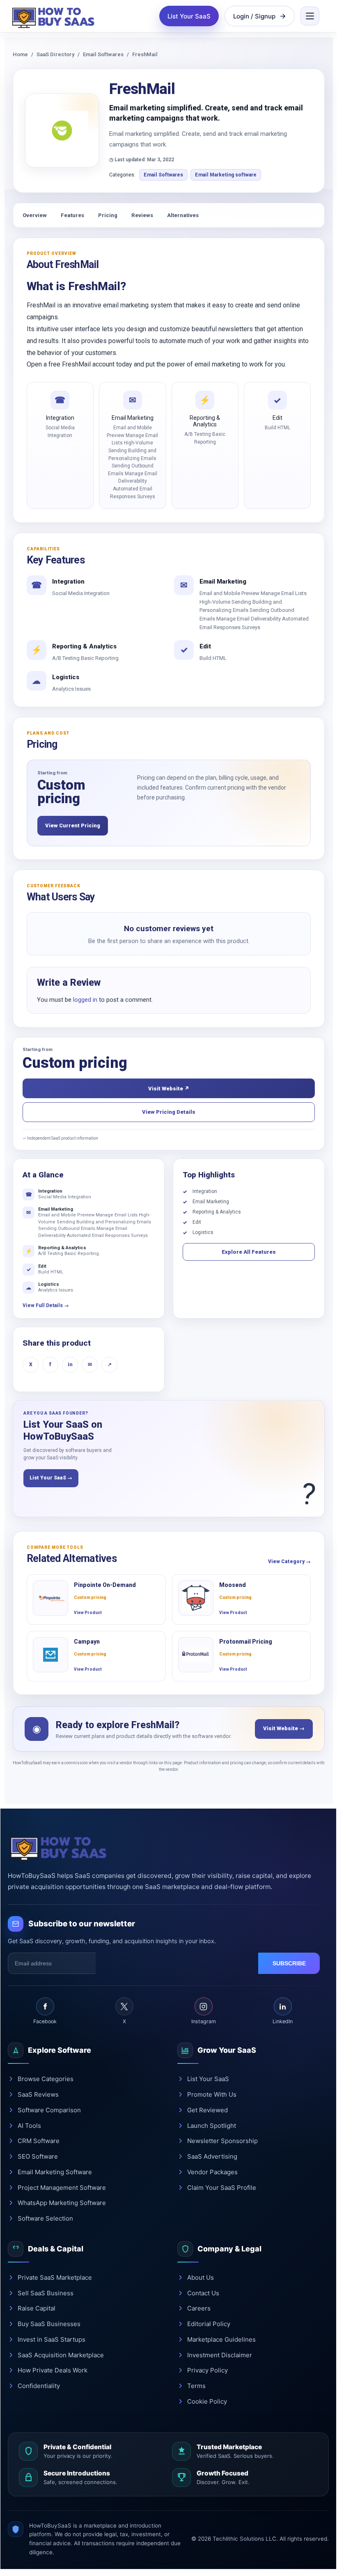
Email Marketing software (226, 175)
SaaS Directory (55, 54)
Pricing (108, 215)
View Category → (289, 1562)
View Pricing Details (169, 1112)
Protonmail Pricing (246, 1642)
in (70, 1365)
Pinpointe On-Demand (105, 1585)
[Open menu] (310, 16)
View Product (88, 1613)
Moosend (233, 1585)
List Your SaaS (189, 16)
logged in (85, 1000)
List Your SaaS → (51, 1478)
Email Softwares (103, 54)
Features (72, 215)
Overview (35, 215)
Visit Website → (284, 1728)
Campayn (87, 1642)
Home (20, 54)
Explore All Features (249, 1252)
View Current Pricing (73, 825)
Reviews (142, 215)
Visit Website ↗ (169, 1089)
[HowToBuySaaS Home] (55, 16)
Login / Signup (254, 16)
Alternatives (183, 215)
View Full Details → (46, 1305)
